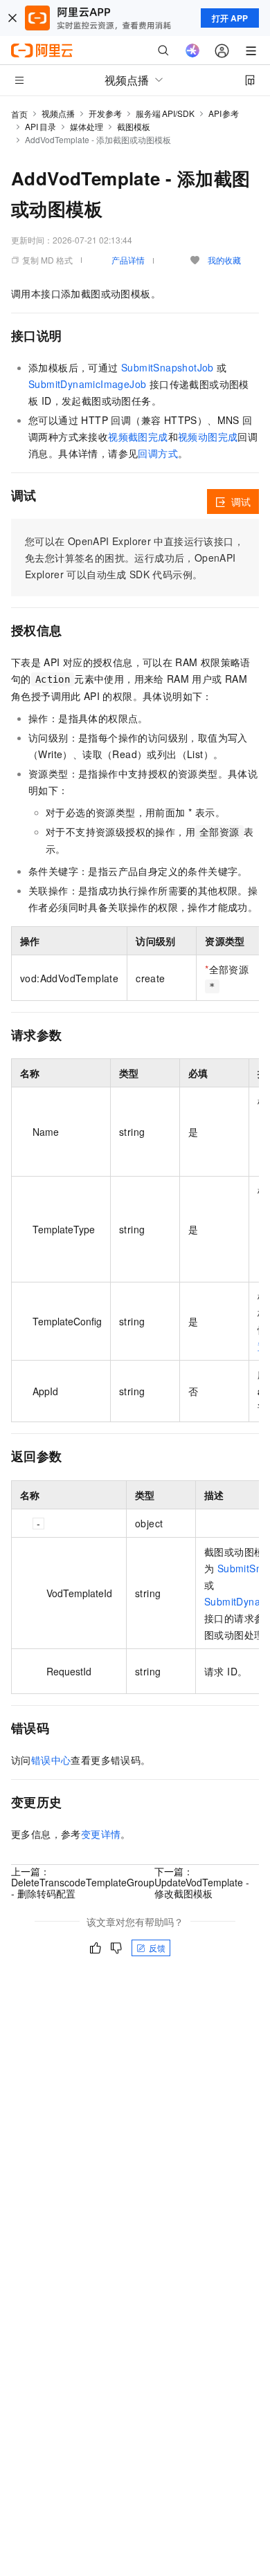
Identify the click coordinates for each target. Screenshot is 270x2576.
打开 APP (230, 18)
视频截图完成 (138, 436)
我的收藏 (224, 260)
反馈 (157, 1948)
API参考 (224, 113)
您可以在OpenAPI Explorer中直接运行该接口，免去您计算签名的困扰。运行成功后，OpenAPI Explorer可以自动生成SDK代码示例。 (134, 558)
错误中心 (51, 1760)
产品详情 (128, 260)
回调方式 (158, 453)
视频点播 (58, 113)
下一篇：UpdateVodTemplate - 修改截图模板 (202, 1882)
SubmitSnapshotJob (168, 367)
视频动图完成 (208, 436)
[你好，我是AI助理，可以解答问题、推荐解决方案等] (192, 50)
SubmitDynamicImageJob (87, 384)
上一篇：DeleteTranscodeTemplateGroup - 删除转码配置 (83, 1882)
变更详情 (101, 1834)
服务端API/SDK (165, 113)
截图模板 (134, 126)
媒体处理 (87, 126)
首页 (19, 114)
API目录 (40, 126)
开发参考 (105, 113)
